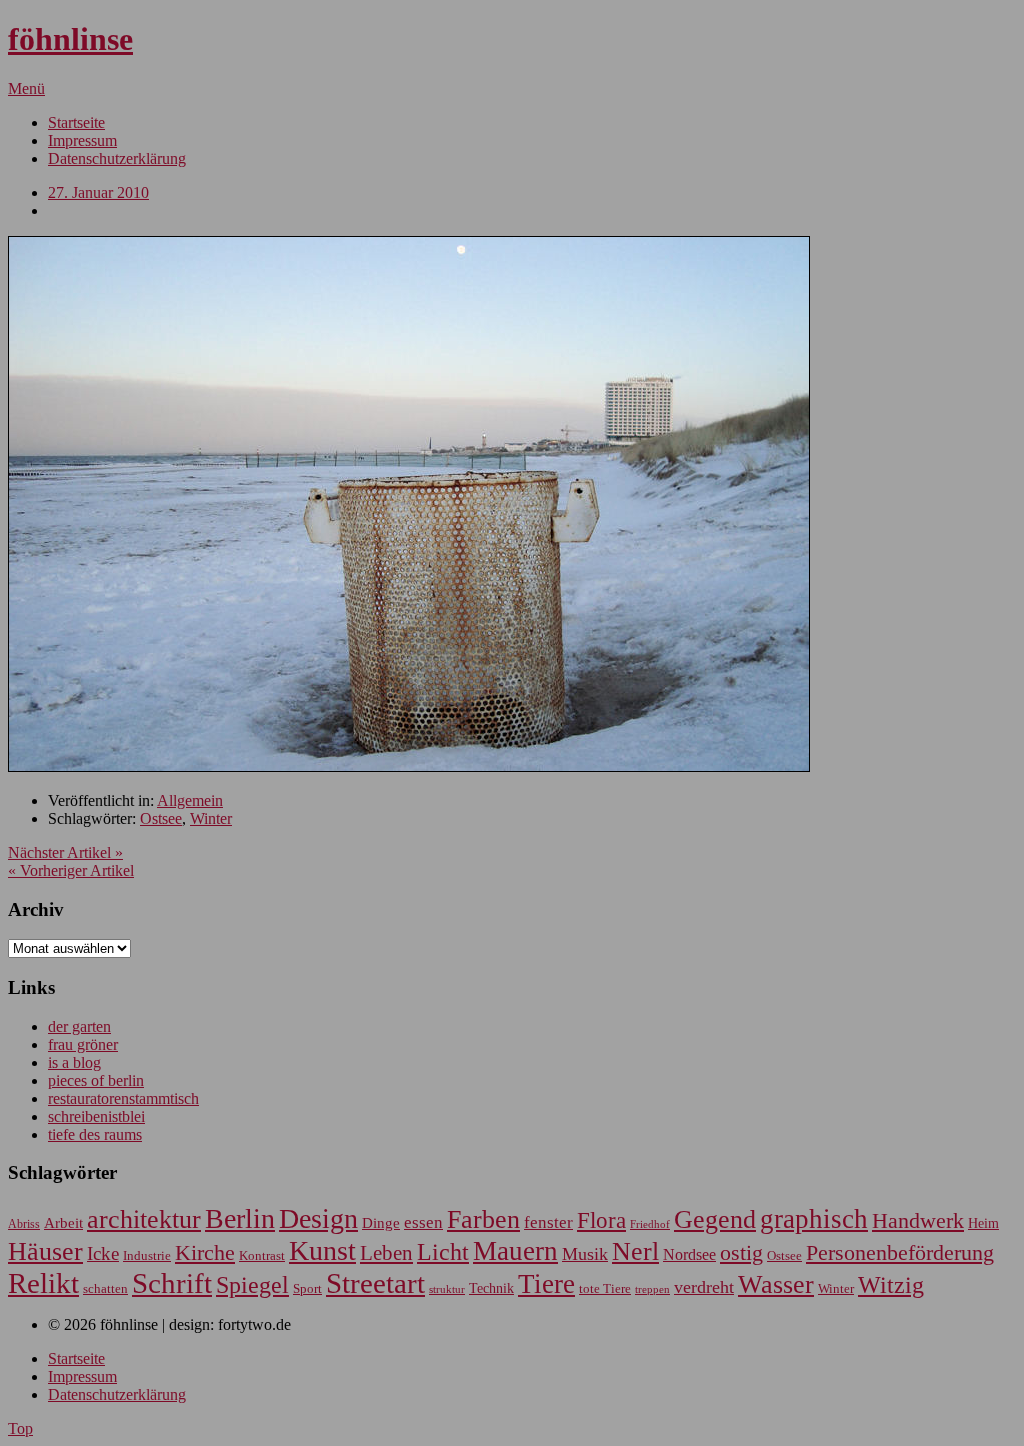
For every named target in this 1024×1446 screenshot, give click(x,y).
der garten (79, 1026)
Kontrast (262, 1256)
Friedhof (650, 1224)
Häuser (45, 1251)
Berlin (240, 1218)
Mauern (515, 1251)
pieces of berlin (96, 1080)
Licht (443, 1251)
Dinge (381, 1223)
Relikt (43, 1283)
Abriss (24, 1224)
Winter (211, 818)
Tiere (546, 1284)
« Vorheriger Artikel (71, 870)
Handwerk (918, 1221)
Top (20, 1428)
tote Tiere (605, 1288)
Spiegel (252, 1284)
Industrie (147, 1255)
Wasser (776, 1284)
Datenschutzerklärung (117, 158)
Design (318, 1218)
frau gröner (83, 1044)
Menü (26, 88)
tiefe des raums (95, 1134)
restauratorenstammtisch (123, 1098)
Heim (983, 1223)
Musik (585, 1254)
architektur (144, 1219)
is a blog (74, 1062)
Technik (491, 1288)
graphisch (814, 1219)
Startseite (76, 122)
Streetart (375, 1283)
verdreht (704, 1287)
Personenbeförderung (900, 1252)
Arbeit (63, 1222)
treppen (652, 1289)
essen (423, 1222)
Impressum (82, 140)
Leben (386, 1253)
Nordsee (689, 1254)
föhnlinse (70, 39)
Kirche (205, 1253)
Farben (483, 1219)
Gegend (715, 1219)
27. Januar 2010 (98, 192)
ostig (741, 1253)
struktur (447, 1289)
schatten (105, 1289)
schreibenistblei (96, 1116)
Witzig (891, 1285)
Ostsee (161, 818)
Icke (103, 1253)
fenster (548, 1222)
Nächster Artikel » (65, 852)
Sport (307, 1288)
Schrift (172, 1283)
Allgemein (190, 800)
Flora (601, 1220)
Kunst (322, 1250)
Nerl (635, 1251)
